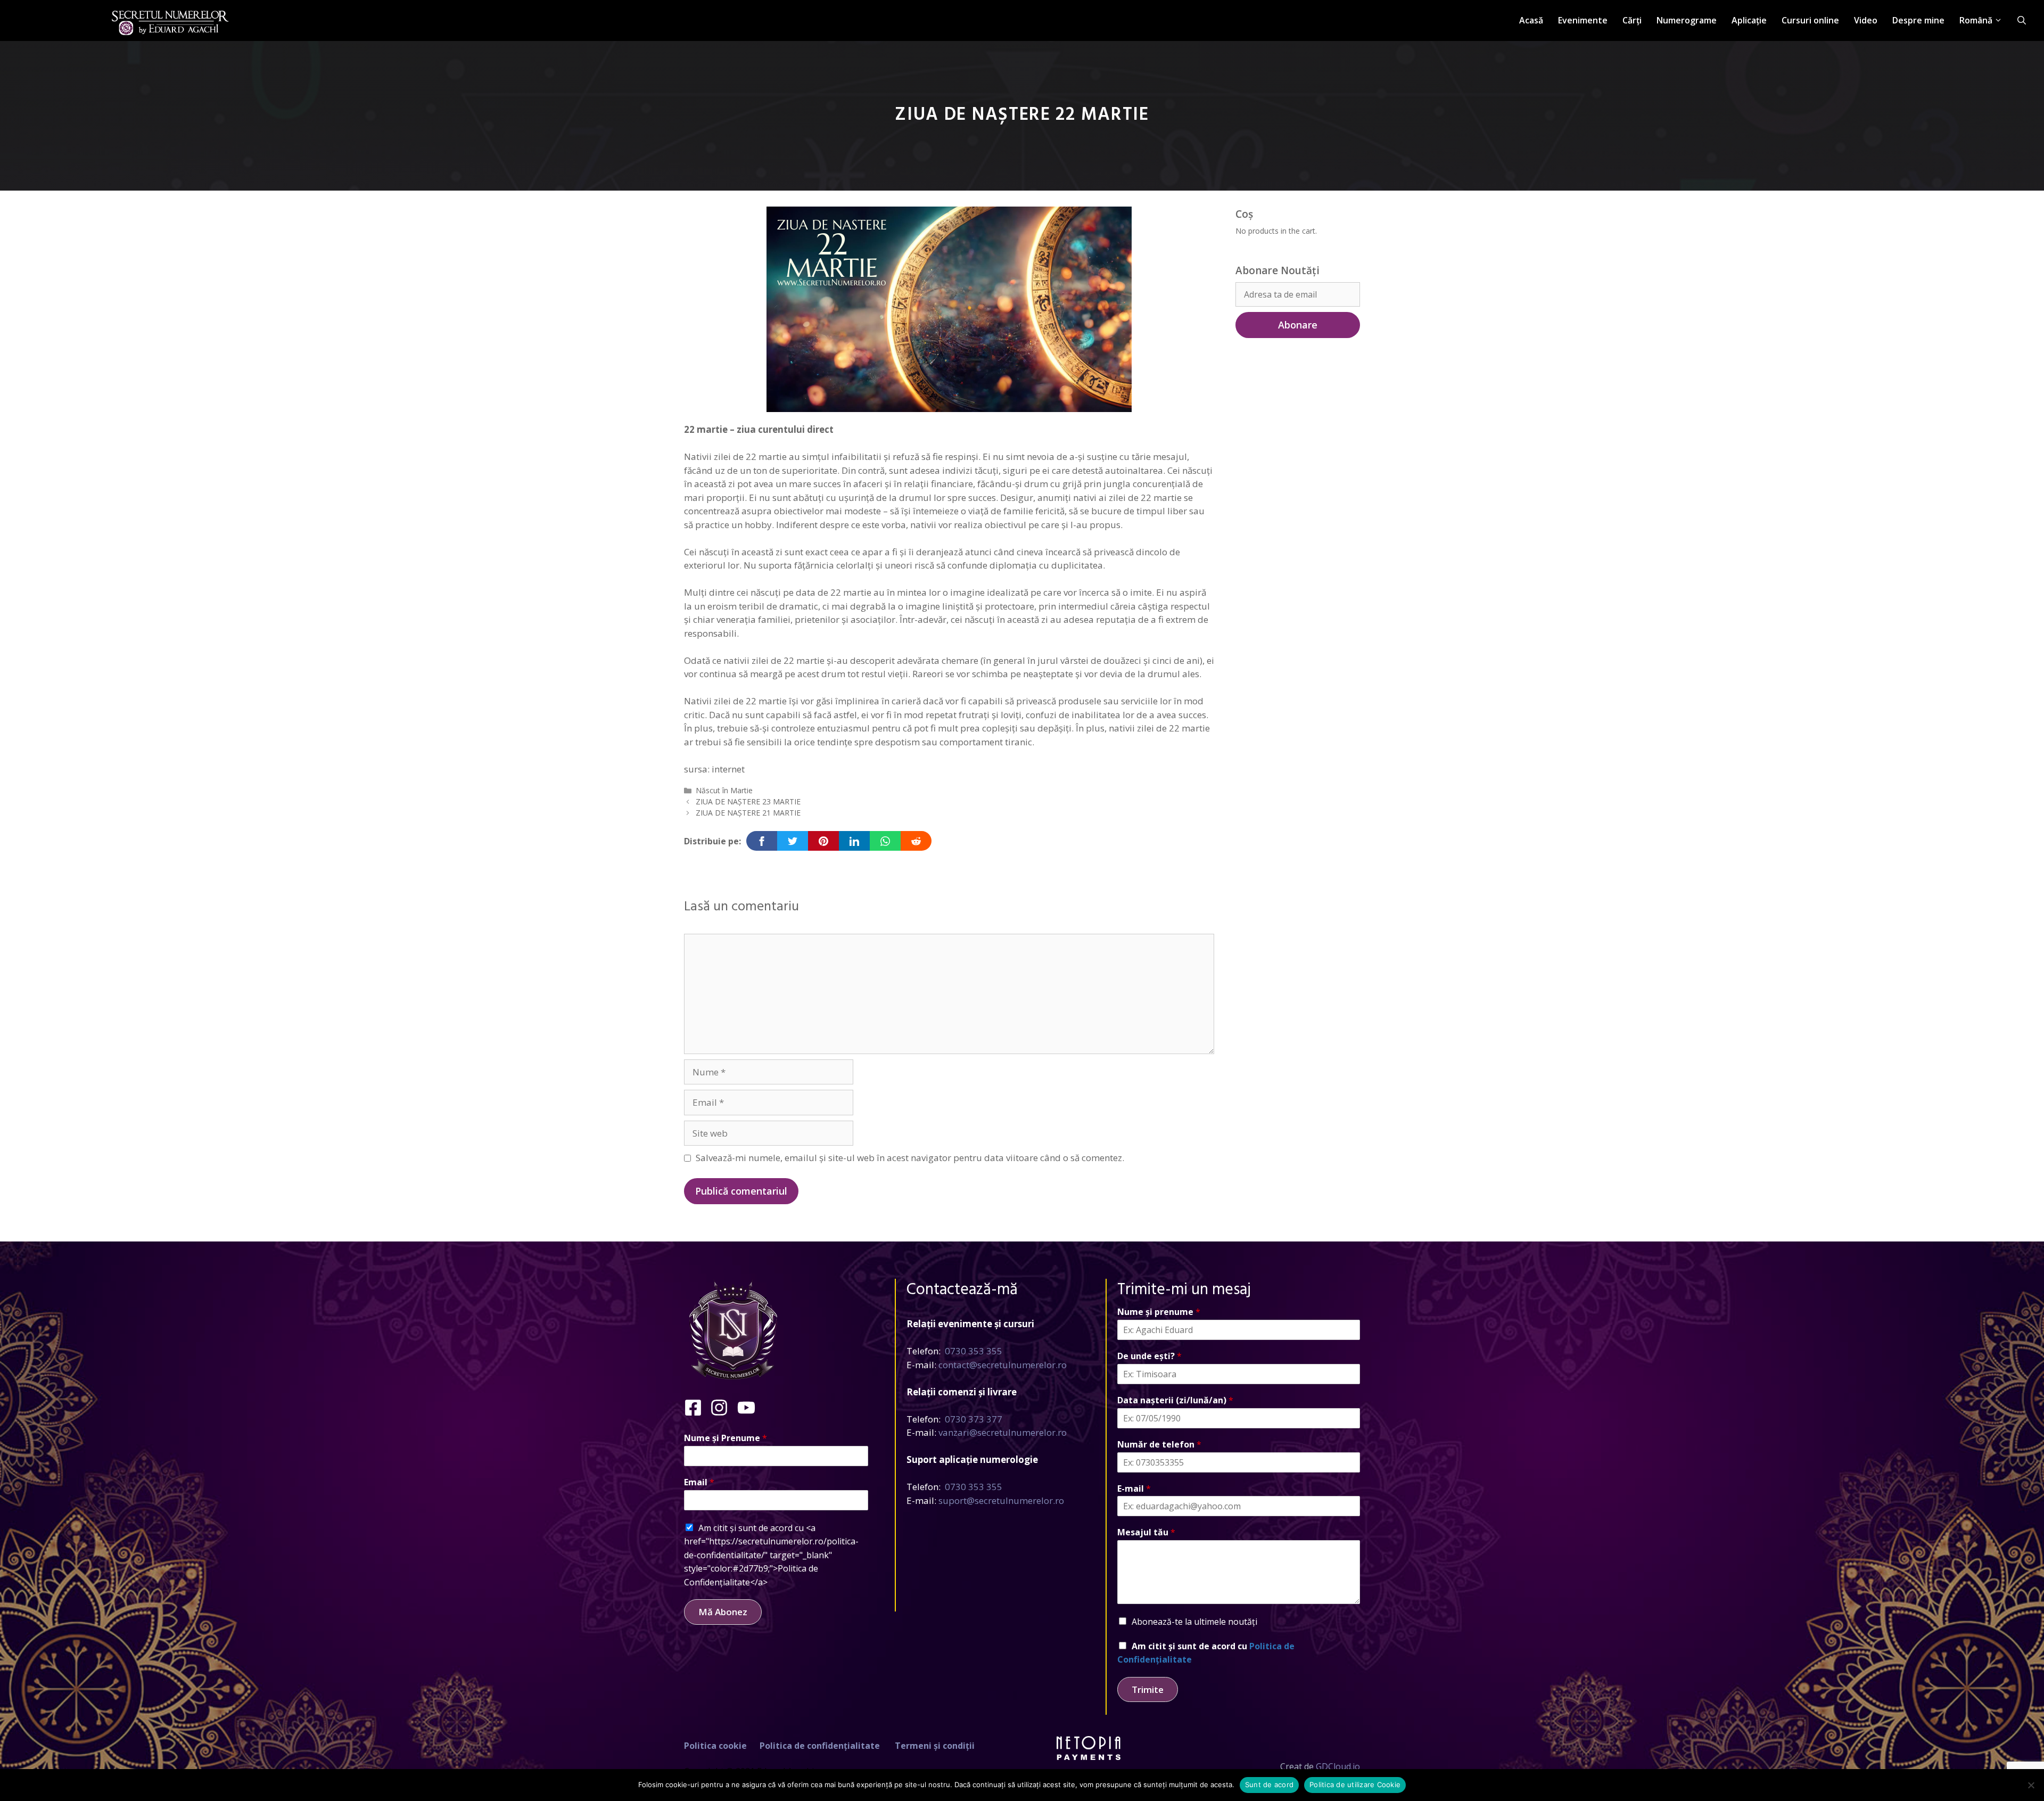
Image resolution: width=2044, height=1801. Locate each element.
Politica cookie (715, 1746)
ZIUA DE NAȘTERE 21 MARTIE (748, 813)
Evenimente (1583, 20)
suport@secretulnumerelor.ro (1001, 1500)
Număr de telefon (1159, 1445)
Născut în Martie (724, 790)
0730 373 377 (974, 1419)
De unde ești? (1149, 1356)
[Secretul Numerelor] (170, 17)
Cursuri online (1810, 20)
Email (699, 1482)
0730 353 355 (974, 1351)
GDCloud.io (1338, 1766)
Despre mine (1918, 20)
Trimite (1148, 1689)
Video (1866, 20)
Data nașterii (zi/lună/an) (1175, 1400)
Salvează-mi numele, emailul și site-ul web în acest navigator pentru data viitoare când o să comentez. (910, 1158)
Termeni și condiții (935, 1746)
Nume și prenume (1159, 1312)
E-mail (1134, 1489)
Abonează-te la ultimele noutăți (1194, 1622)
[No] (2031, 1785)
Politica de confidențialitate (820, 1746)
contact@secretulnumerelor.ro (1003, 1365)
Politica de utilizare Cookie (1355, 1784)
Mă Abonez (723, 1612)
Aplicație (1749, 20)
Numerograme (1687, 20)
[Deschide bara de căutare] (2022, 20)
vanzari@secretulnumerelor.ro (1003, 1432)
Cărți (1632, 20)
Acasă (1531, 20)
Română (1976, 20)
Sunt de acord (1269, 1784)
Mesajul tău (1146, 1532)
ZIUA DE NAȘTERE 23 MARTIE (748, 801)
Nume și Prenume (726, 1438)
